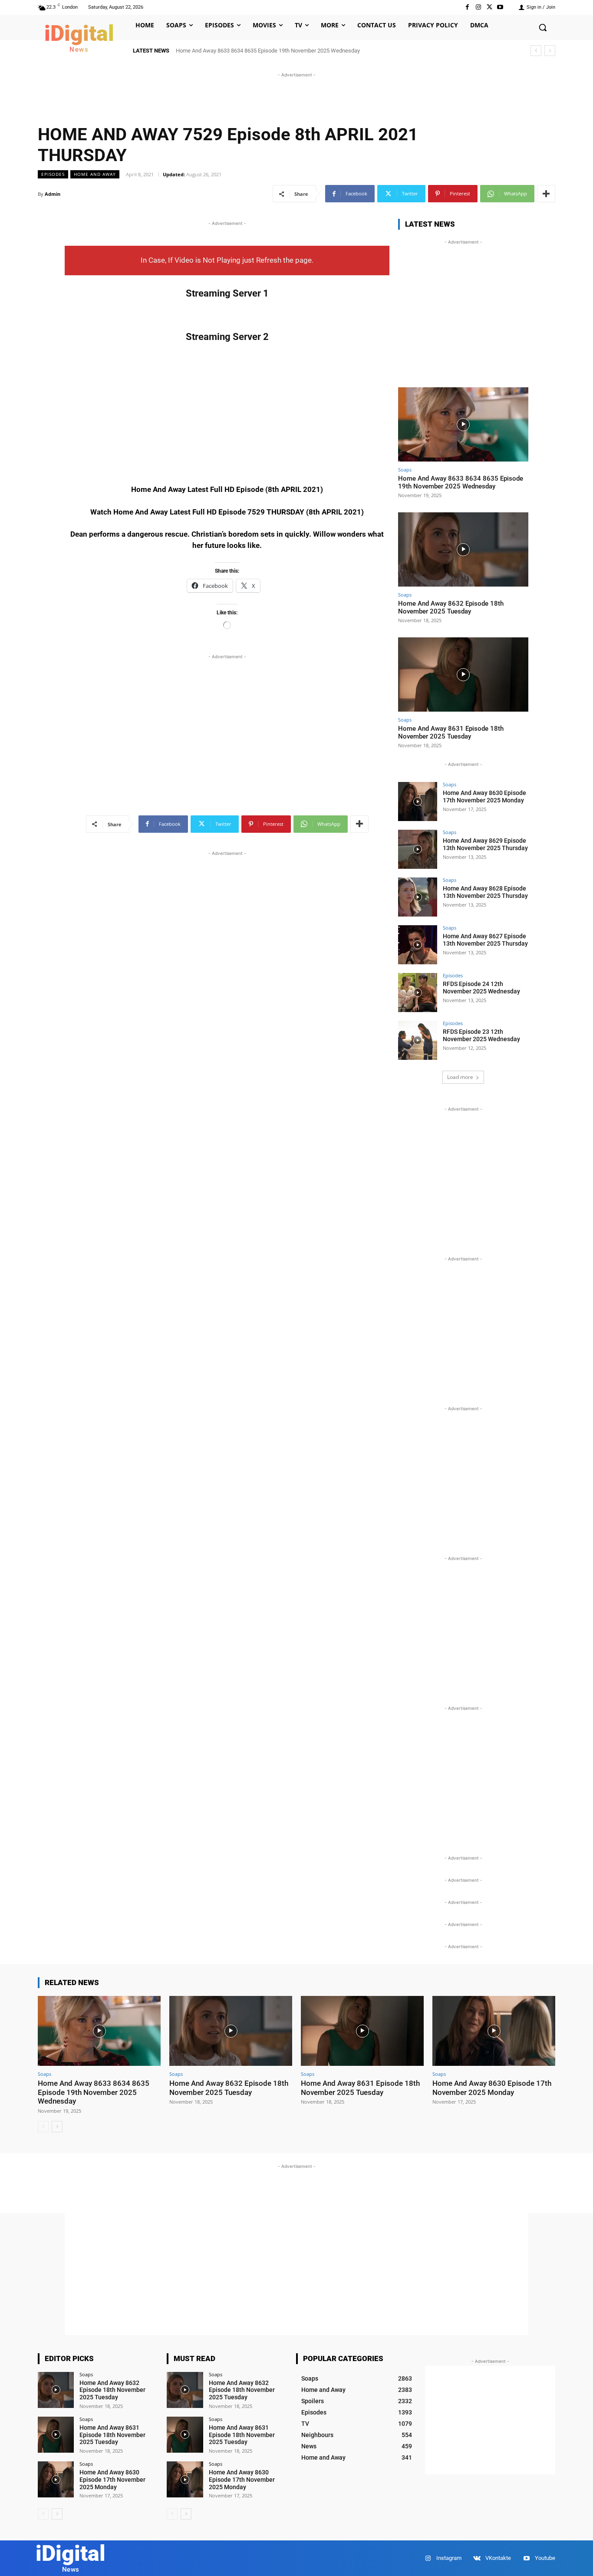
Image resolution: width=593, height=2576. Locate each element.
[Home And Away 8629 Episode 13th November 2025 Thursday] (418, 849)
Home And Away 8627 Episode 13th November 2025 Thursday (485, 940)
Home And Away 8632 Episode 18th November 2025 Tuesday (451, 607)
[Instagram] (478, 7)
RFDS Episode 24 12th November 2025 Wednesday (481, 988)
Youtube (545, 2558)
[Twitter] (489, 7)
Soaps (405, 470)
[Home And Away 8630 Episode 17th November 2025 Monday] (418, 801)
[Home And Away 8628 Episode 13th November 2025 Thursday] (418, 897)
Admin (53, 194)
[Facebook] (467, 7)
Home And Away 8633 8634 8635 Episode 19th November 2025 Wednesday (268, 51)
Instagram (449, 2558)
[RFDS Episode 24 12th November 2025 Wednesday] (418, 993)
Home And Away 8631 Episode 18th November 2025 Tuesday (451, 732)
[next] (550, 51)
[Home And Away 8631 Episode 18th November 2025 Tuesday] (463, 675)
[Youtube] (500, 7)
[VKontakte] (477, 2558)
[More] (546, 194)
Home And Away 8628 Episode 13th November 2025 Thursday (485, 892)
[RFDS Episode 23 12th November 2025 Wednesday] (418, 1040)
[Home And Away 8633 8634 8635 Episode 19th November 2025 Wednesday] (463, 424)
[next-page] (57, 2127)
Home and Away (95, 174)
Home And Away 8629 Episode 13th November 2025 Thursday (485, 844)
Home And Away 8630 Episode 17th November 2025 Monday (484, 797)
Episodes (53, 174)
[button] (543, 27)
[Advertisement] (296, 99)
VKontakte (498, 2558)
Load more (460, 1077)
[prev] (536, 51)
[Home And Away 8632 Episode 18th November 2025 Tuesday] (463, 549)
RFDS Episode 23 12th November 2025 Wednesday (481, 1035)
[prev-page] (43, 2127)
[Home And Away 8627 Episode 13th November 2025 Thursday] (418, 945)
